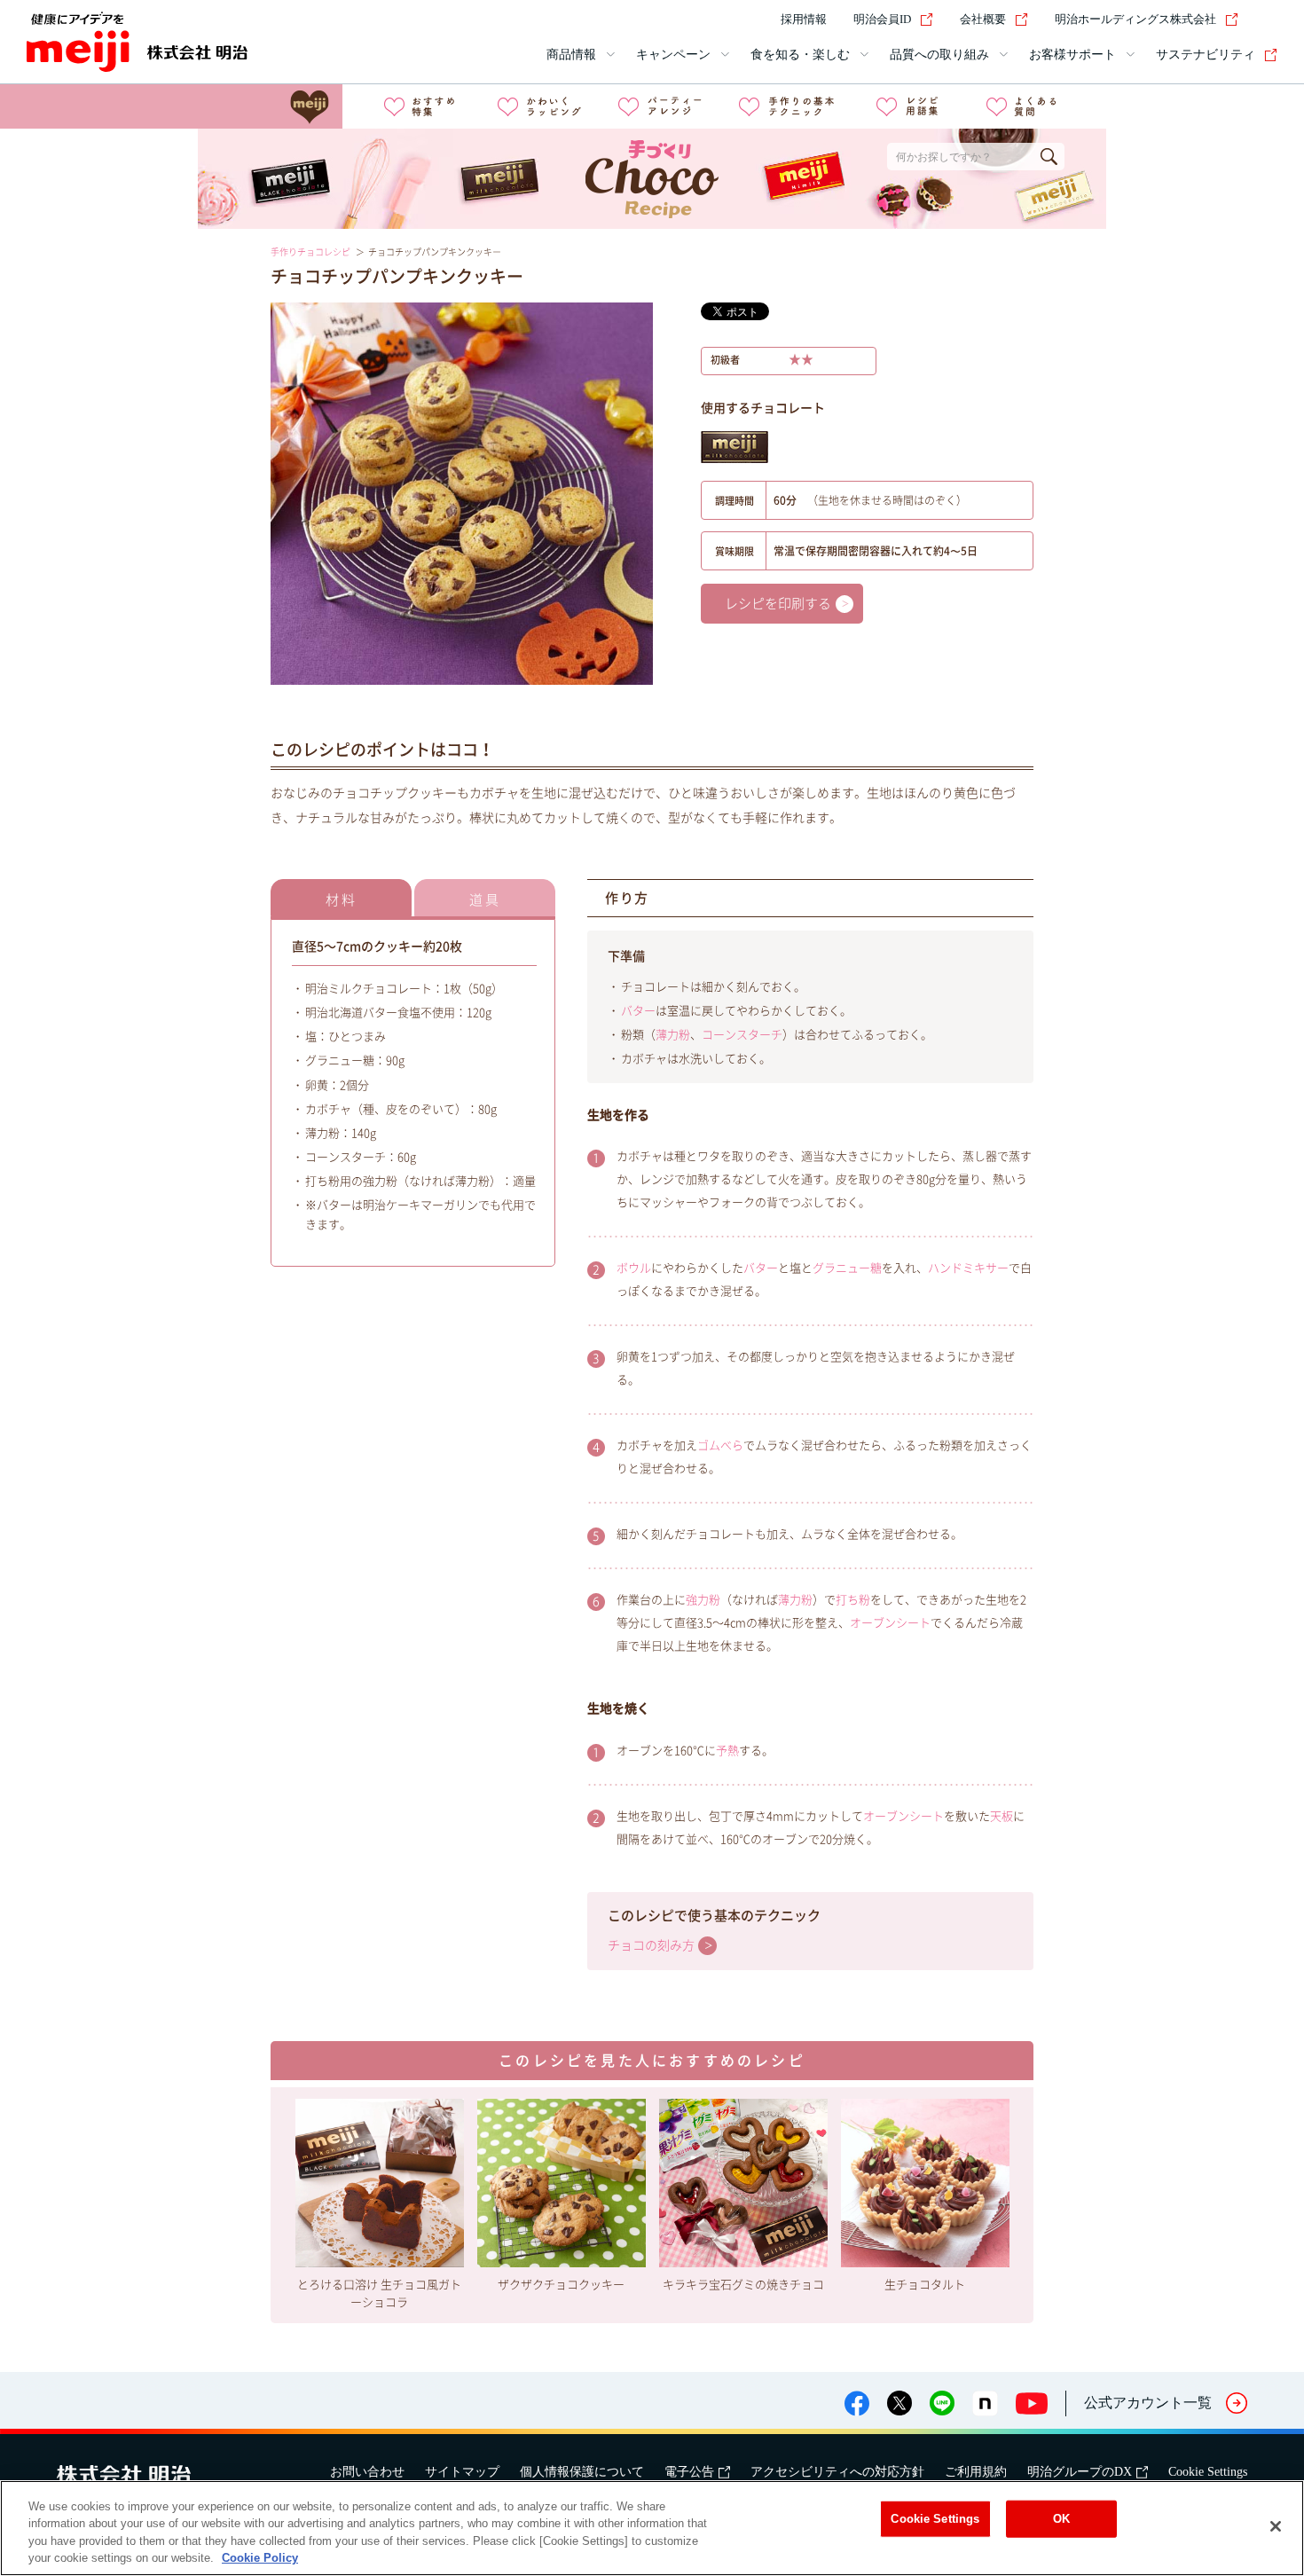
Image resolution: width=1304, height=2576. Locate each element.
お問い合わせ (367, 2472)
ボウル (634, 1268)
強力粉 (703, 1600)
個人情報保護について (582, 2472)
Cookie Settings (1208, 2472)
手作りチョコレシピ (310, 252)
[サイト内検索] (1267, 20)
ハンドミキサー (968, 1268)
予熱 (727, 1751)
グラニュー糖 (847, 1268)
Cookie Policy (260, 2558)
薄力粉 (673, 1035)
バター (638, 1011)
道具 (485, 900)
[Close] (1276, 2526)
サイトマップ (462, 2472)
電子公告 (689, 2472)
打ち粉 (853, 1600)
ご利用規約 (976, 2472)
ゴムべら (720, 1445)
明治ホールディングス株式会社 (1135, 19)
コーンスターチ (742, 1035)
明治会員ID (882, 19)
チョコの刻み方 (651, 1945)
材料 (342, 900)
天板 (1002, 1816)
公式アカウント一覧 (1148, 2403)
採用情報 (804, 19)
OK (1061, 2519)
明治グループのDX (1080, 2472)
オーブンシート (890, 1623)
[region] (652, 2528)
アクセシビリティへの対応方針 (837, 2472)
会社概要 (983, 19)
